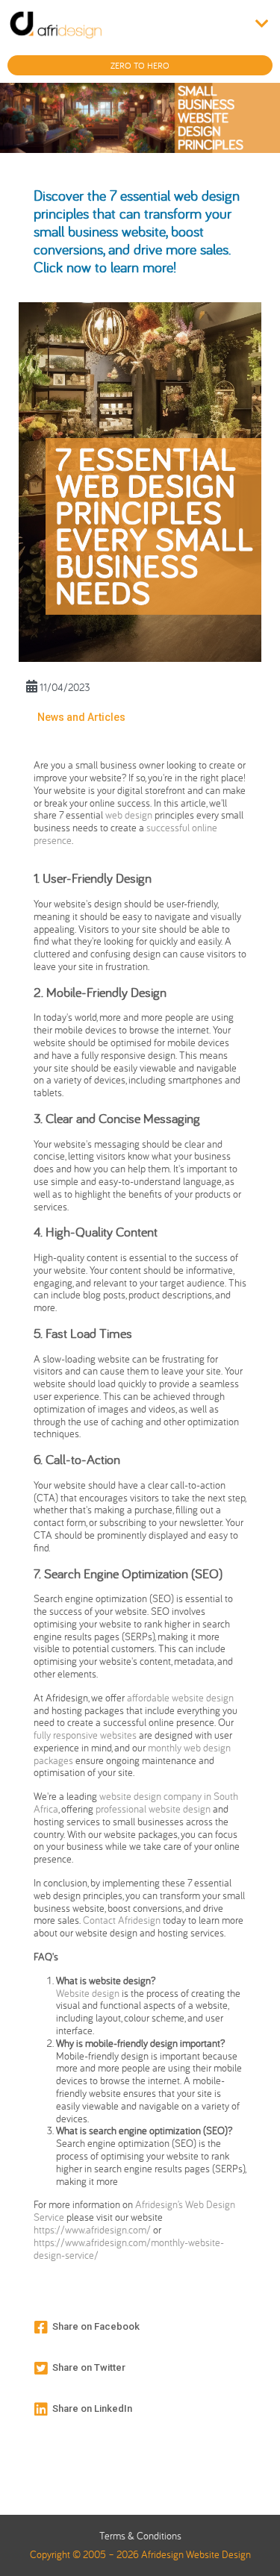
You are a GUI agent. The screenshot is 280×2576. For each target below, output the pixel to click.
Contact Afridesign (122, 1920)
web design (129, 815)
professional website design (153, 1809)
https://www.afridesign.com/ (92, 2230)
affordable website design (180, 1698)
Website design (89, 1993)
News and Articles (81, 717)
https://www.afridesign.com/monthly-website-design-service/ (129, 2249)
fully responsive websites (85, 1735)
